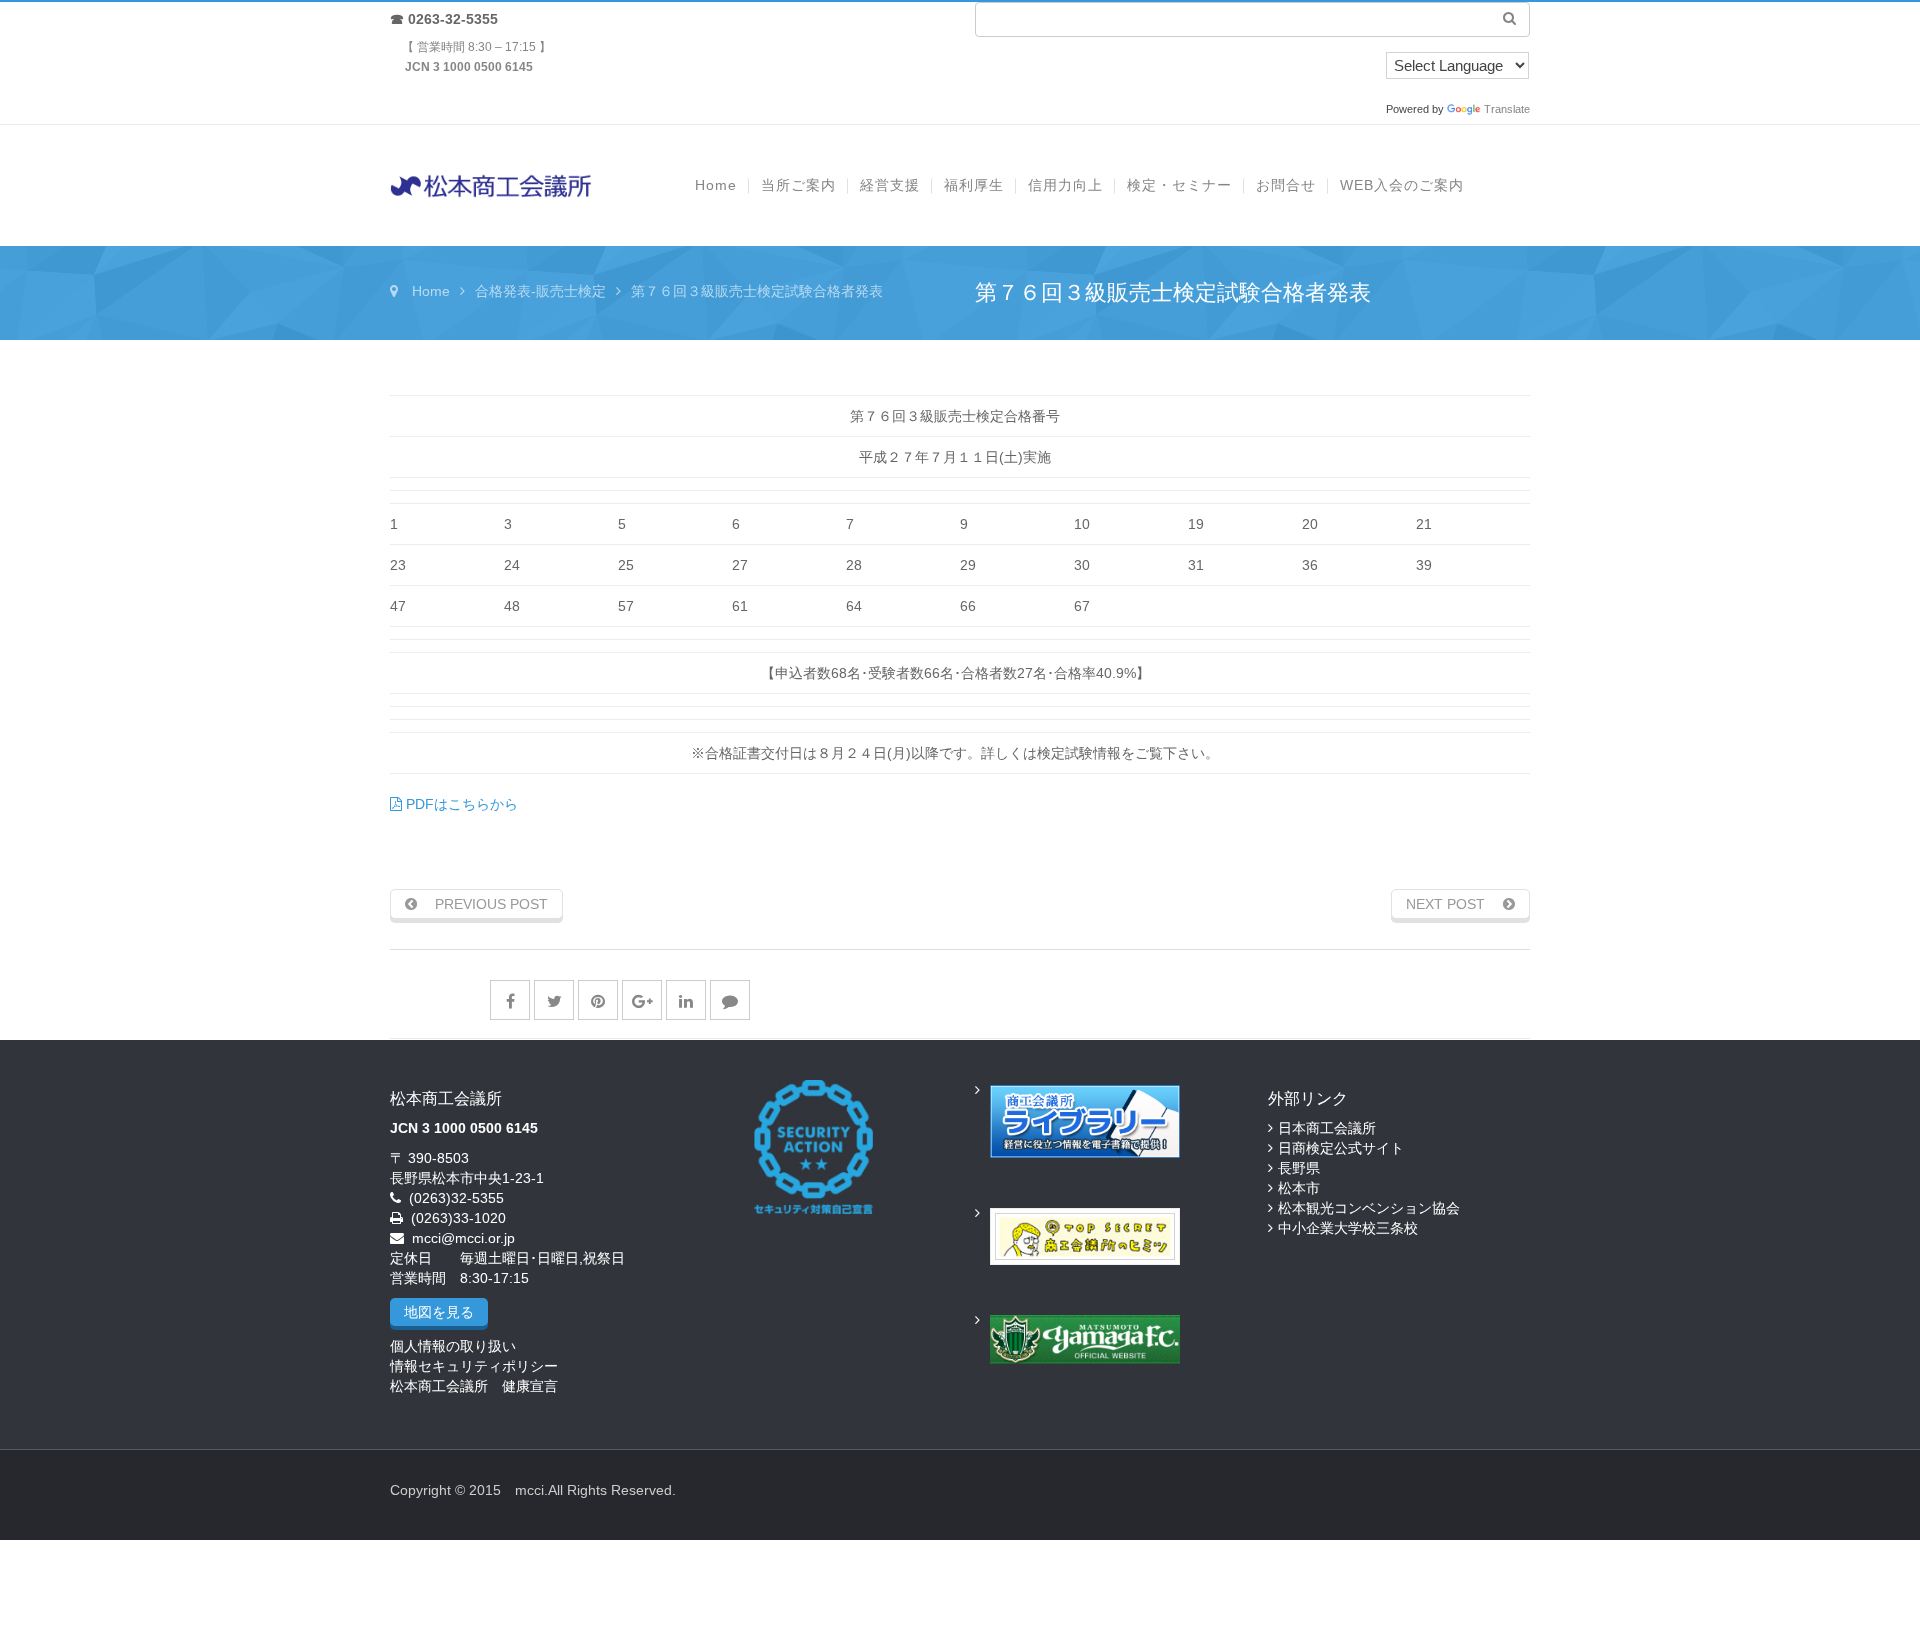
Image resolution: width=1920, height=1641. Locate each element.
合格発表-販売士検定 (540, 291)
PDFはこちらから (460, 804)
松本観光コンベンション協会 (1369, 1208)
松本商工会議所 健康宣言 (474, 1386)
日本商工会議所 (1327, 1128)
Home (431, 291)
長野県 (1299, 1168)
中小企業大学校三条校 (1348, 1228)
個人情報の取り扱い (453, 1346)
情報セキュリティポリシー (474, 1366)
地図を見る (439, 1312)
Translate (1507, 109)
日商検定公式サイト (1341, 1148)
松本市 (1299, 1188)
